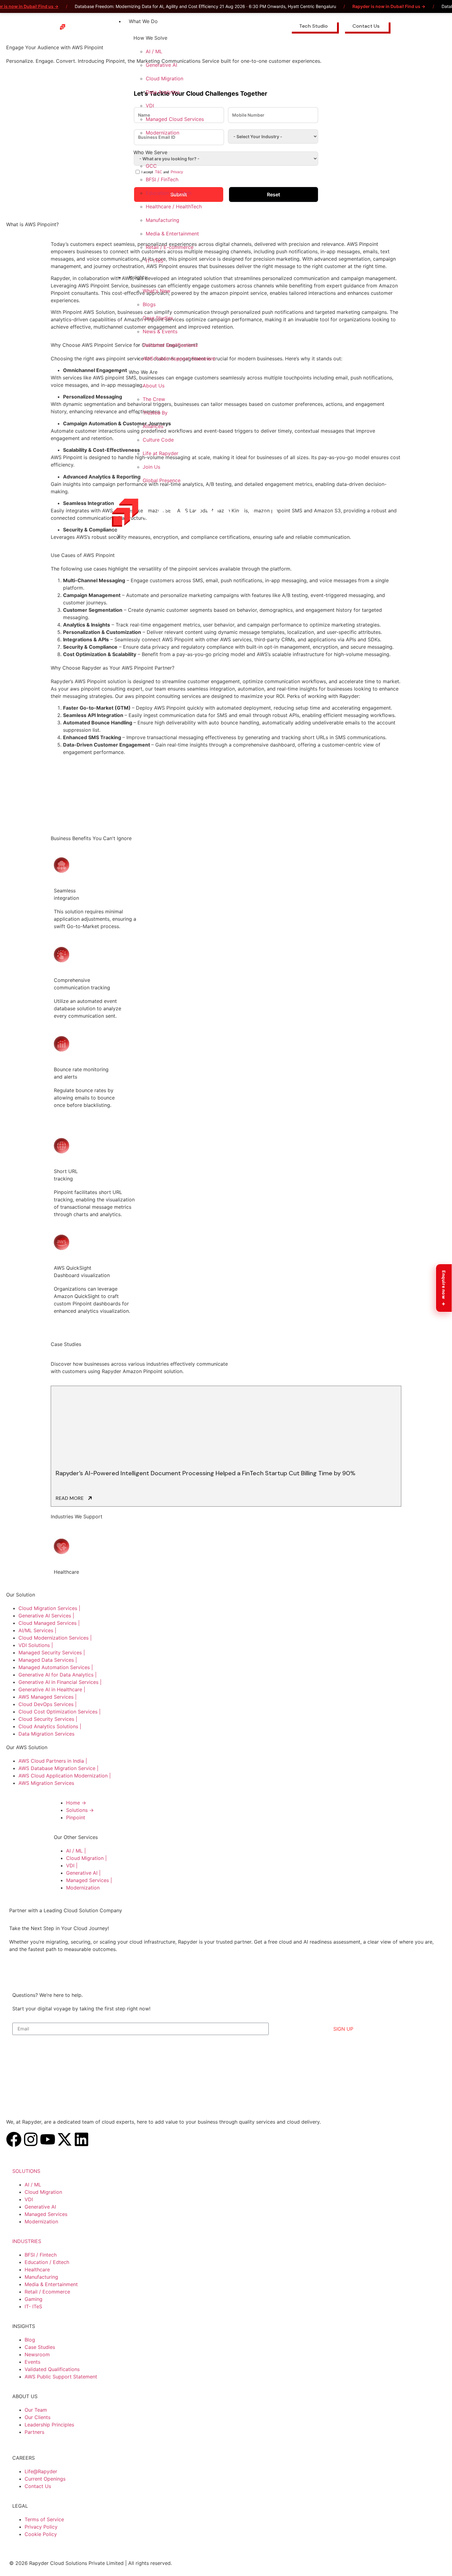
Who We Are (143, 372)
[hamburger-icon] (279, 20)
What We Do (143, 21)
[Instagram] (31, 2139)
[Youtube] (48, 2139)
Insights (138, 277)
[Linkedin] (81, 2139)
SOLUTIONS (26, 2171)
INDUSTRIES (27, 2241)
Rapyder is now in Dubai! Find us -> (389, 6)
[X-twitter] (65, 2139)
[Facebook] (14, 2139)
